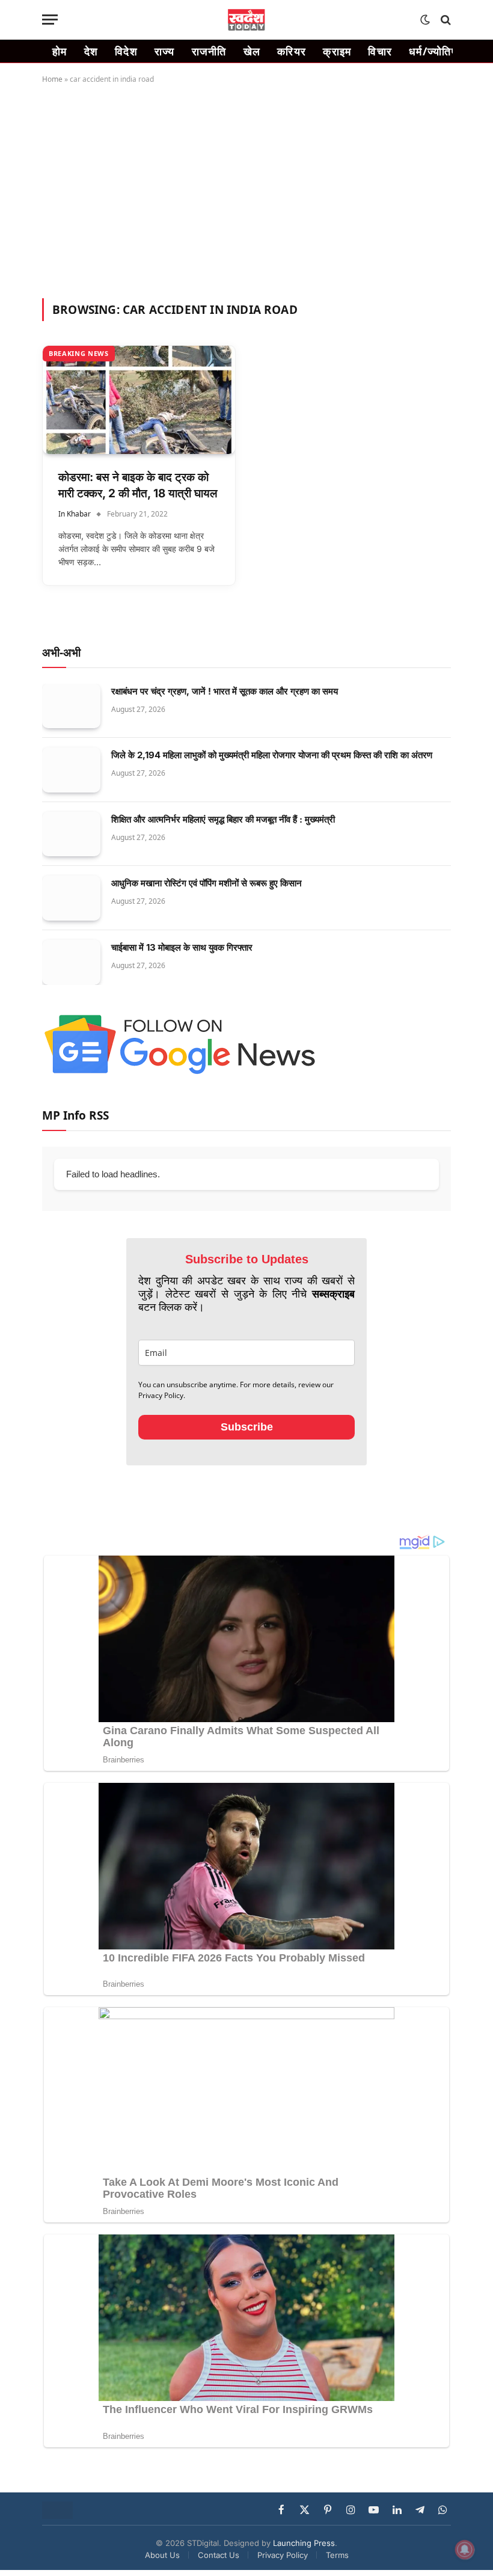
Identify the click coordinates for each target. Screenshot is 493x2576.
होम (60, 51)
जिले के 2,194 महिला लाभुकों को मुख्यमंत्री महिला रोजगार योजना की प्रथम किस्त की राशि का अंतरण (272, 755)
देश (91, 51)
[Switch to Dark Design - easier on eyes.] (425, 20)
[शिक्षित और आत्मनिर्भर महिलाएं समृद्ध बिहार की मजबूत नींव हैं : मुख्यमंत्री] (71, 834)
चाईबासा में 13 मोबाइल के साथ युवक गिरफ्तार (182, 947)
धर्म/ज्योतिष (433, 51)
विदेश (126, 51)
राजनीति (209, 51)
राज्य (165, 51)
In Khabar (75, 514)
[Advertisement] (246, 189)
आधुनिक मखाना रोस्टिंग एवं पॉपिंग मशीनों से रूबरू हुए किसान (207, 883)
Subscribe (247, 1427)
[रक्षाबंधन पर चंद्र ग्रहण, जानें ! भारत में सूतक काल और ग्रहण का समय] (71, 706)
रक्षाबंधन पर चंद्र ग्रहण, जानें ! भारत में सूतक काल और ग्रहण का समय (225, 691)
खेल (252, 51)
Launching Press (304, 2543)
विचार (380, 51)
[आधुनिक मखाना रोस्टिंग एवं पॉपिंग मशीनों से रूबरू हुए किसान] (71, 898)
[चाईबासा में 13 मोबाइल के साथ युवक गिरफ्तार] (71, 962)
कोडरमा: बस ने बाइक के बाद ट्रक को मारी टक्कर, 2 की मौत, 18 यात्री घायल (138, 485)
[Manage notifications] (465, 2550)
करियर (292, 51)
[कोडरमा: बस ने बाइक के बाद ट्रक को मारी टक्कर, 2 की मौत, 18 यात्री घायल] (139, 400)
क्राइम (337, 51)
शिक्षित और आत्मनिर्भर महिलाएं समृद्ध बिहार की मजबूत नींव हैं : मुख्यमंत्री (223, 819)
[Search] (445, 20)
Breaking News (79, 353)
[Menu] (50, 20)
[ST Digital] (247, 20)
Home (52, 79)
